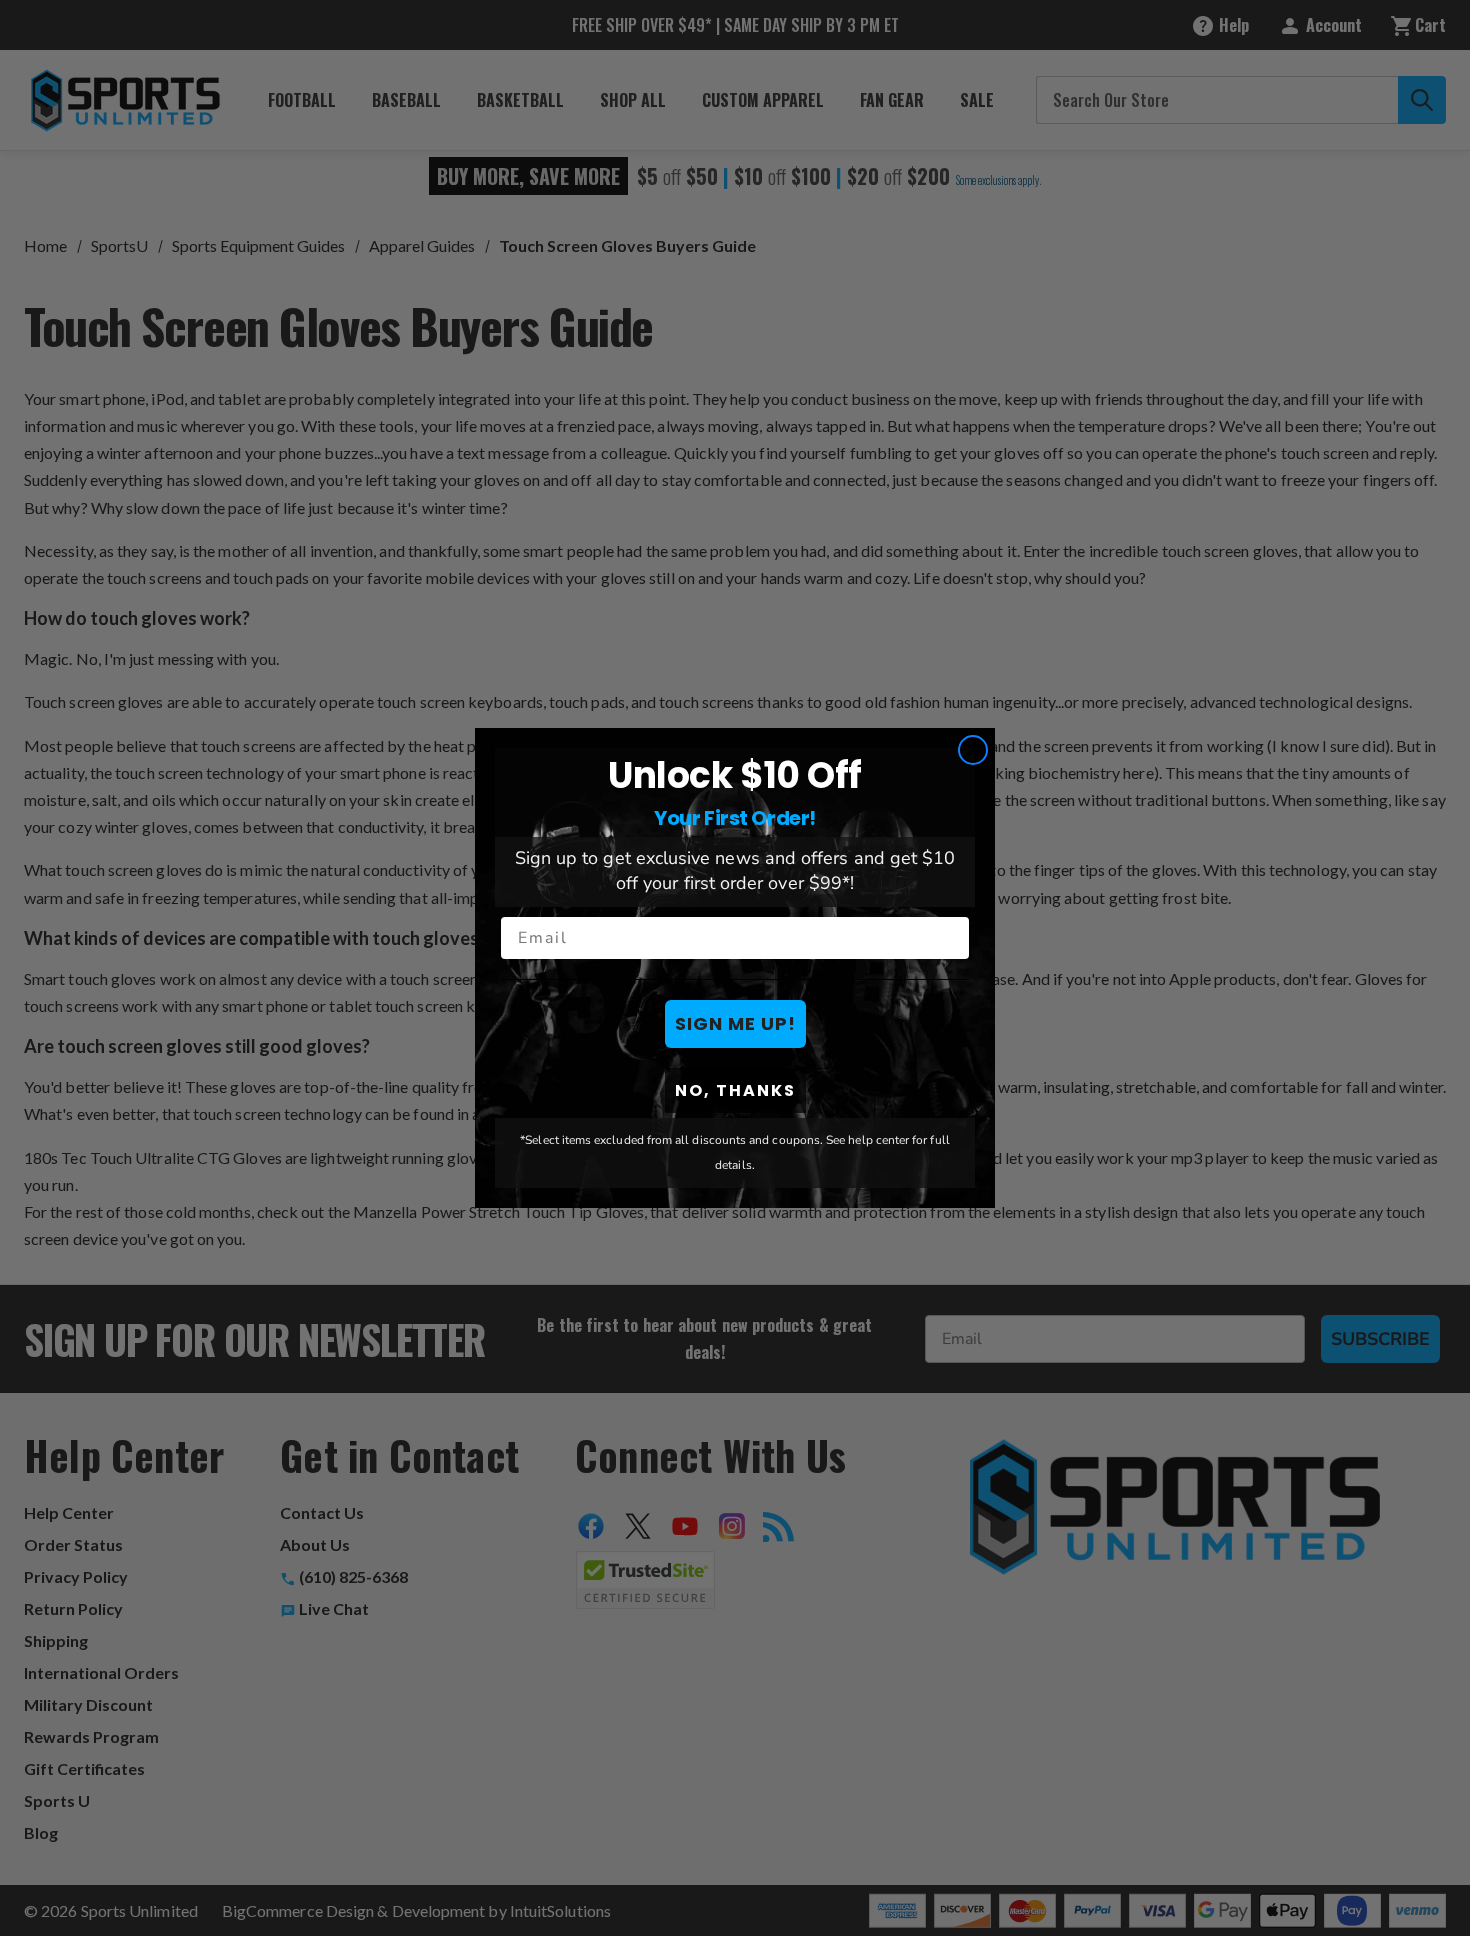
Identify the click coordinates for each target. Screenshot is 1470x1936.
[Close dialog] (973, 750)
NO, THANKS (735, 1090)
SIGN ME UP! (735, 1023)
